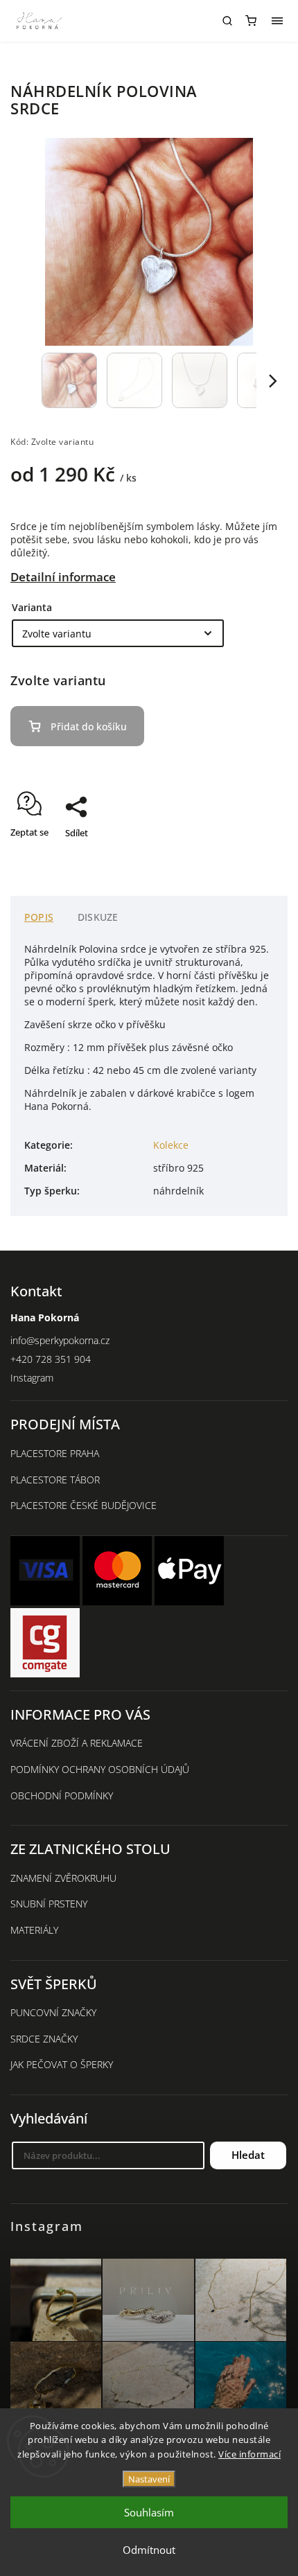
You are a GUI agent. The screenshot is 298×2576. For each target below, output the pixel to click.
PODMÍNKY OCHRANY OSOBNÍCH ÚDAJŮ (100, 1769)
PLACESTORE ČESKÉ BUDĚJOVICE (84, 1505)
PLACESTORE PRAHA (55, 1453)
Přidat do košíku (89, 726)
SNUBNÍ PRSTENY (49, 1904)
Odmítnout (149, 2550)
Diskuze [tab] (98, 917)
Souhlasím (149, 2512)
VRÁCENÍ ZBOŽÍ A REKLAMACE (77, 1743)
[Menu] (277, 21)
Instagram (32, 1378)
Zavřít (254, 857)
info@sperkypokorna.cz (60, 1340)
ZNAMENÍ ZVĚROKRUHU (63, 1878)
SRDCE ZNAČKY (44, 2039)
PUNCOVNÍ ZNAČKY (53, 2012)
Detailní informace (63, 577)
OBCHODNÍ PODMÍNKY (62, 1796)
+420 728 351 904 (51, 1359)
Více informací (249, 2454)
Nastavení (149, 2479)
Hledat (248, 2155)
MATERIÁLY (34, 1930)
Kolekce (171, 1145)
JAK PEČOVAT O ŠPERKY (62, 2064)
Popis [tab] (39, 917)
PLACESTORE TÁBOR (55, 1480)
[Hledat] (227, 21)
